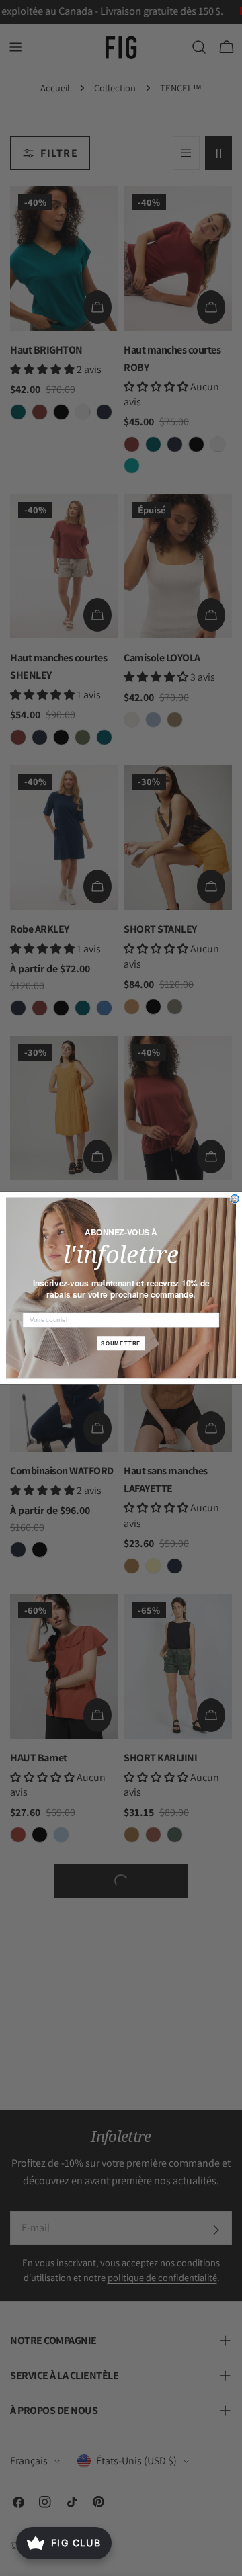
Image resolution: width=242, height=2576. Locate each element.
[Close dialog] (235, 1199)
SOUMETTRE (121, 1343)
